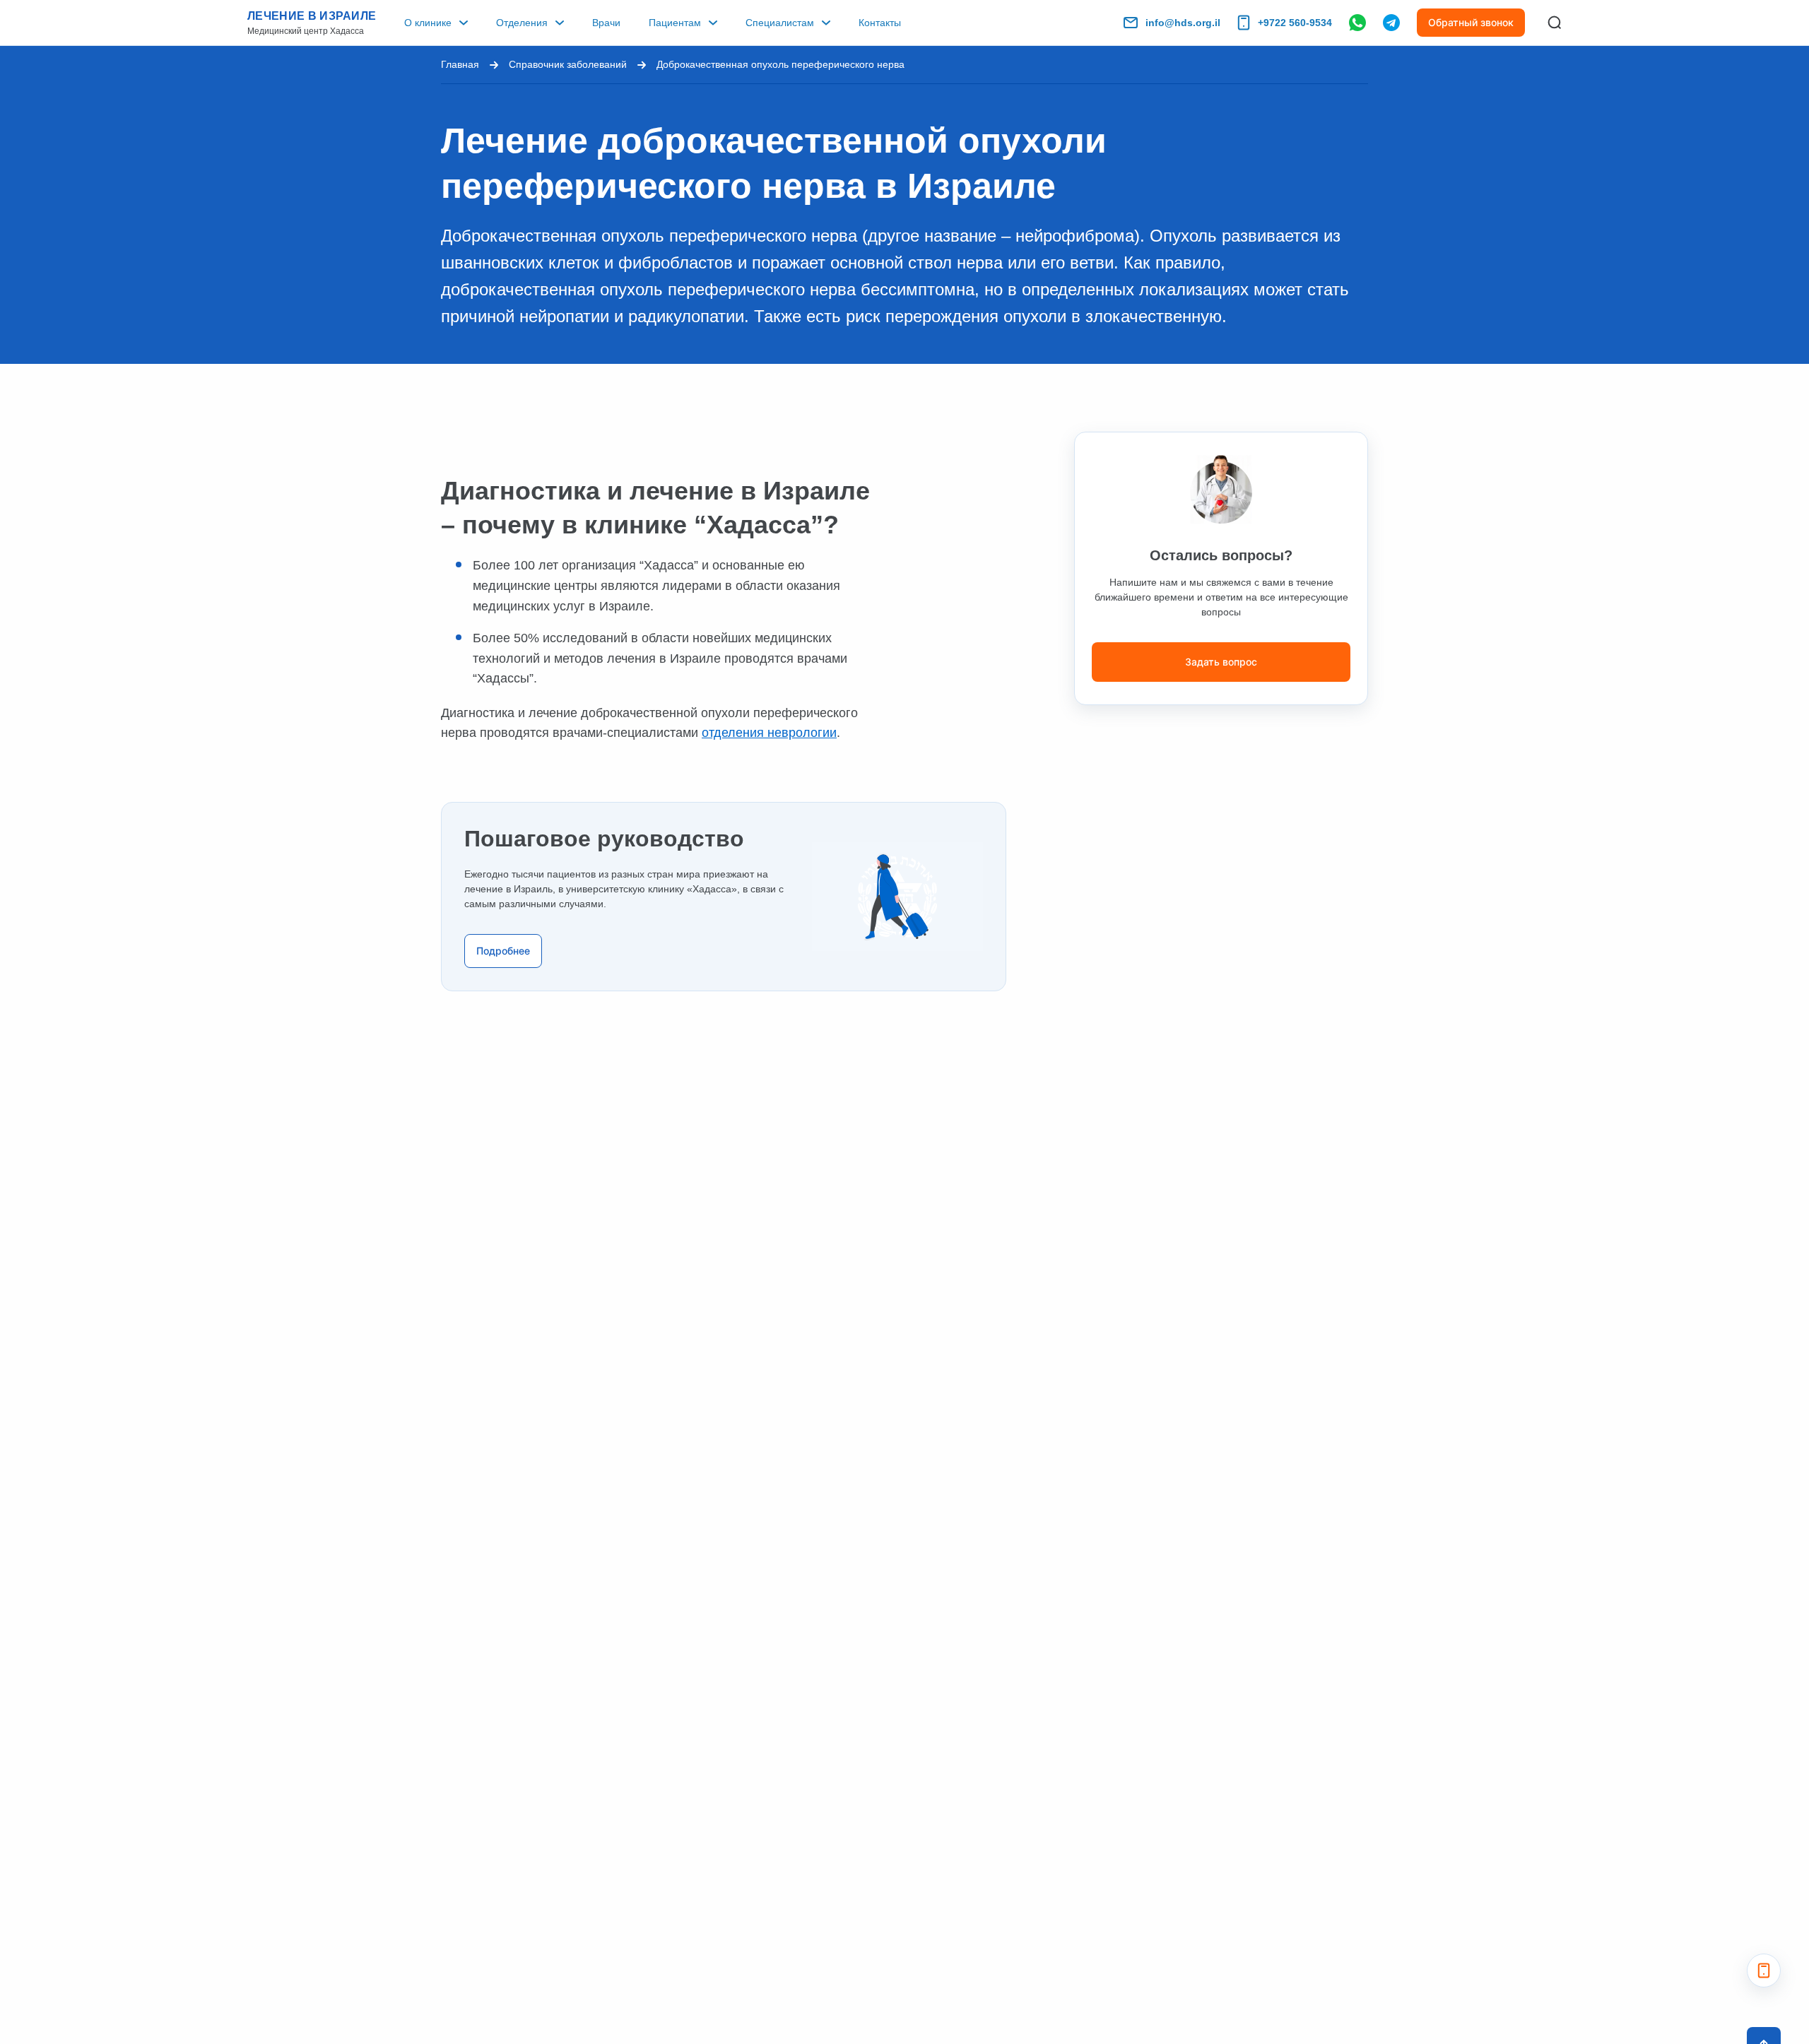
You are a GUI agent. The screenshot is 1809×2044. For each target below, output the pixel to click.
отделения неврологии (769, 733)
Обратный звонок (1471, 22)
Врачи (606, 23)
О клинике (428, 23)
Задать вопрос (1221, 662)
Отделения (522, 23)
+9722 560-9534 (1295, 23)
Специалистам (780, 23)
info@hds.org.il (1183, 23)
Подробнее (503, 951)
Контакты (880, 23)
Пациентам (675, 23)
